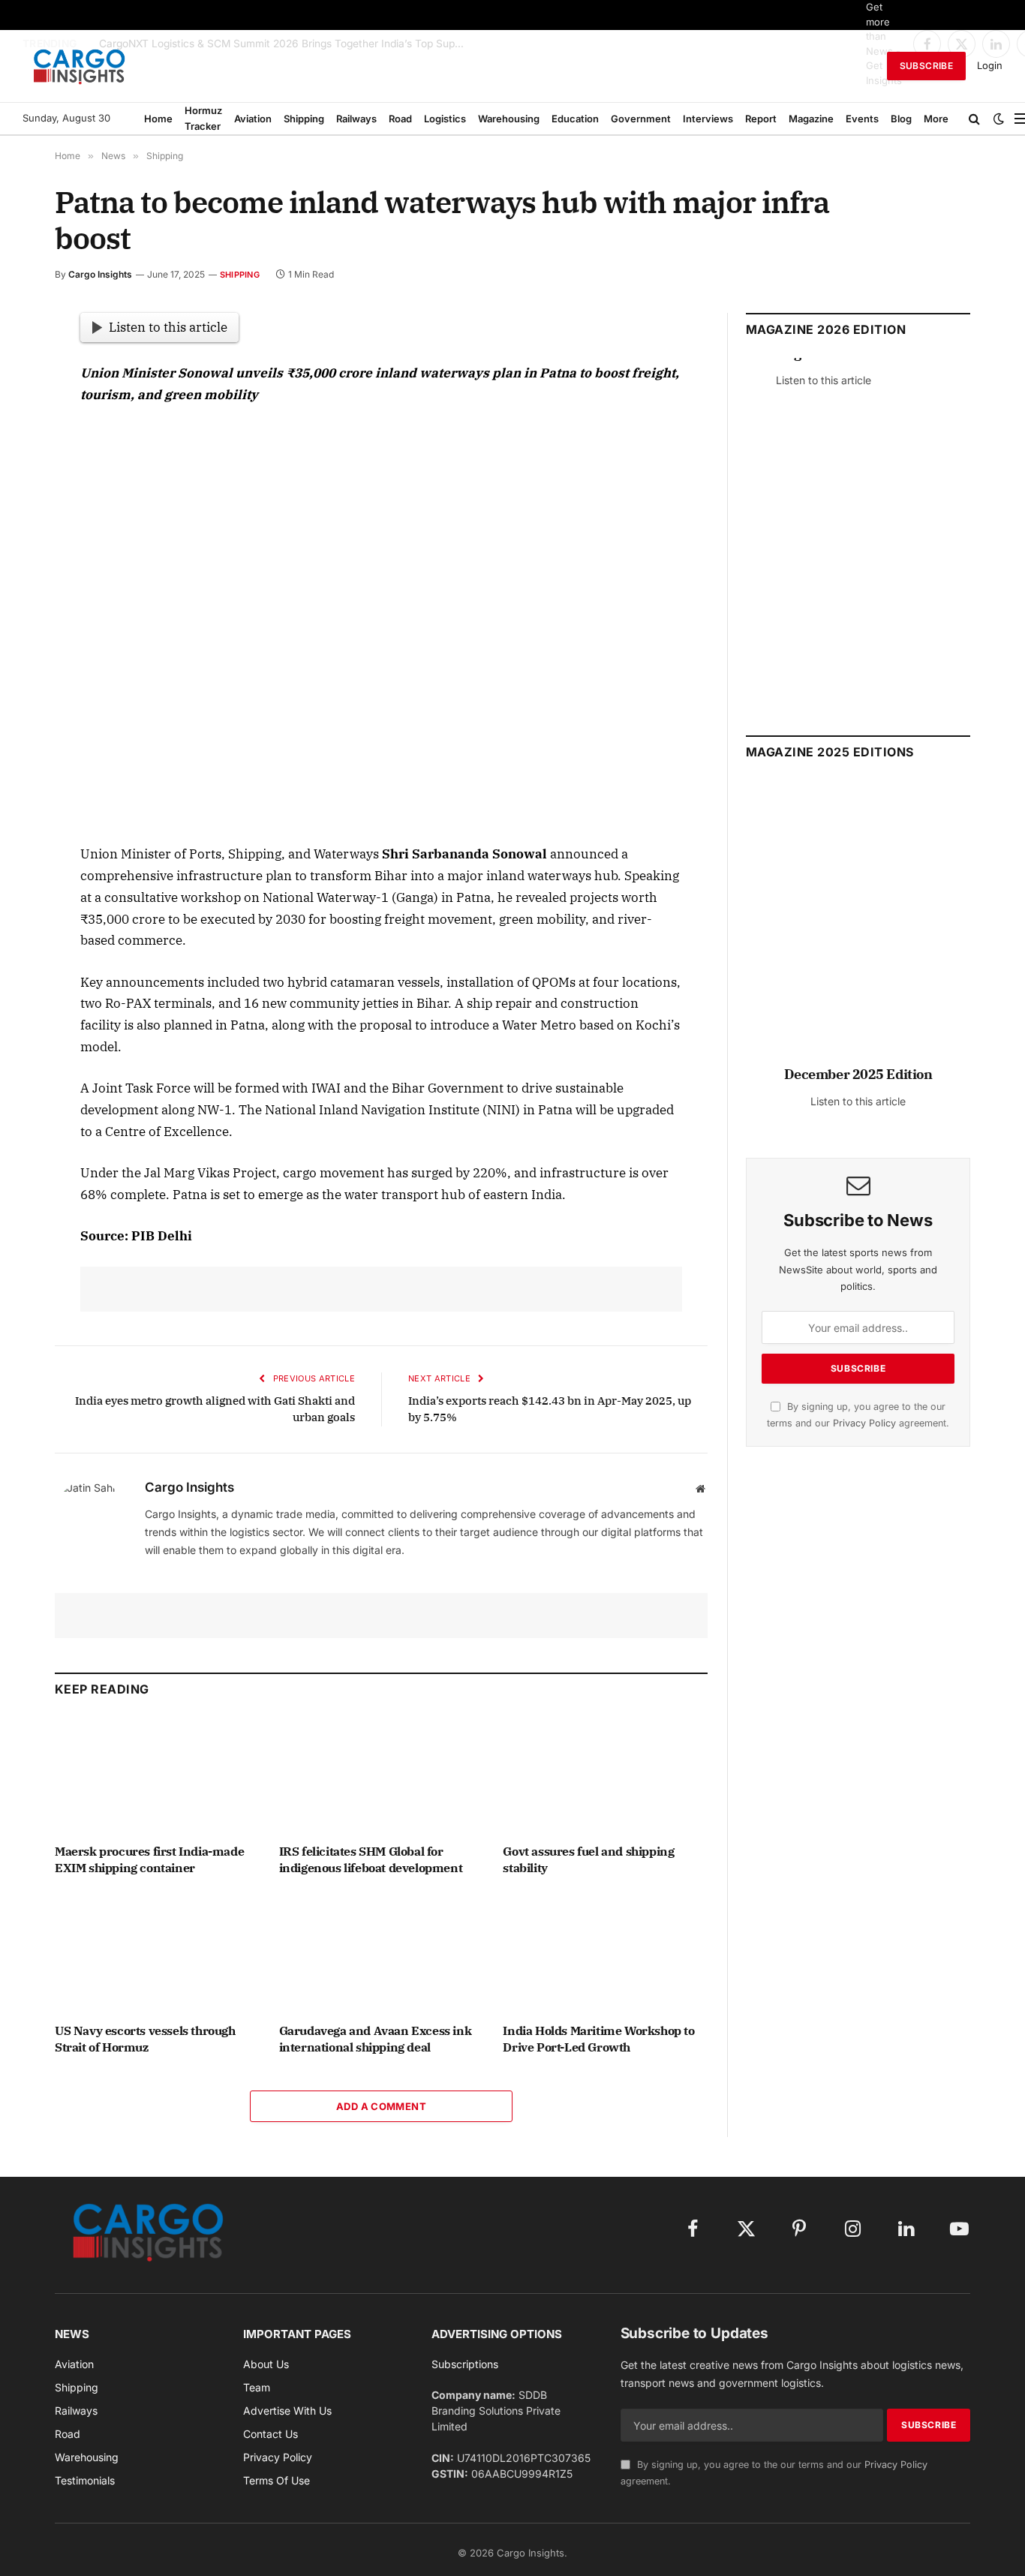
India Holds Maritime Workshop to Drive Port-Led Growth (598, 2039)
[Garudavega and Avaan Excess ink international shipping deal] (382, 1954)
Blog (901, 119)
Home (158, 119)
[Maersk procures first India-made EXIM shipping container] (157, 1774)
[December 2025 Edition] (858, 929)
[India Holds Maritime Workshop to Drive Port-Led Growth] (605, 1954)
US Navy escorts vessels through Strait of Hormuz (145, 2039)
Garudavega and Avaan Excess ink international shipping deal (376, 2039)
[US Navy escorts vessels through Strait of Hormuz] (157, 1954)
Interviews (708, 119)
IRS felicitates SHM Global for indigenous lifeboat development (371, 1859)
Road (400, 119)
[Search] (974, 119)
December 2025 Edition (858, 1074)
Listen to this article (168, 327)
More (936, 119)
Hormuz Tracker (203, 118)
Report (761, 119)
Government (641, 119)
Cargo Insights (100, 274)
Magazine (811, 119)
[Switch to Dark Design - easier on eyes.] (999, 119)
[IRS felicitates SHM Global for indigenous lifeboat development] (382, 1774)
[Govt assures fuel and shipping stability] (605, 1774)
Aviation (253, 119)
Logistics (445, 119)
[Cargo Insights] (80, 66)
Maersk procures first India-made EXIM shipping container (149, 1859)
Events (862, 119)
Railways (356, 119)
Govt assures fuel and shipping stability (588, 1859)
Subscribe (926, 66)
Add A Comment (381, 2106)
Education (575, 119)
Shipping (304, 119)
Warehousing (509, 119)
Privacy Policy (864, 1423)
